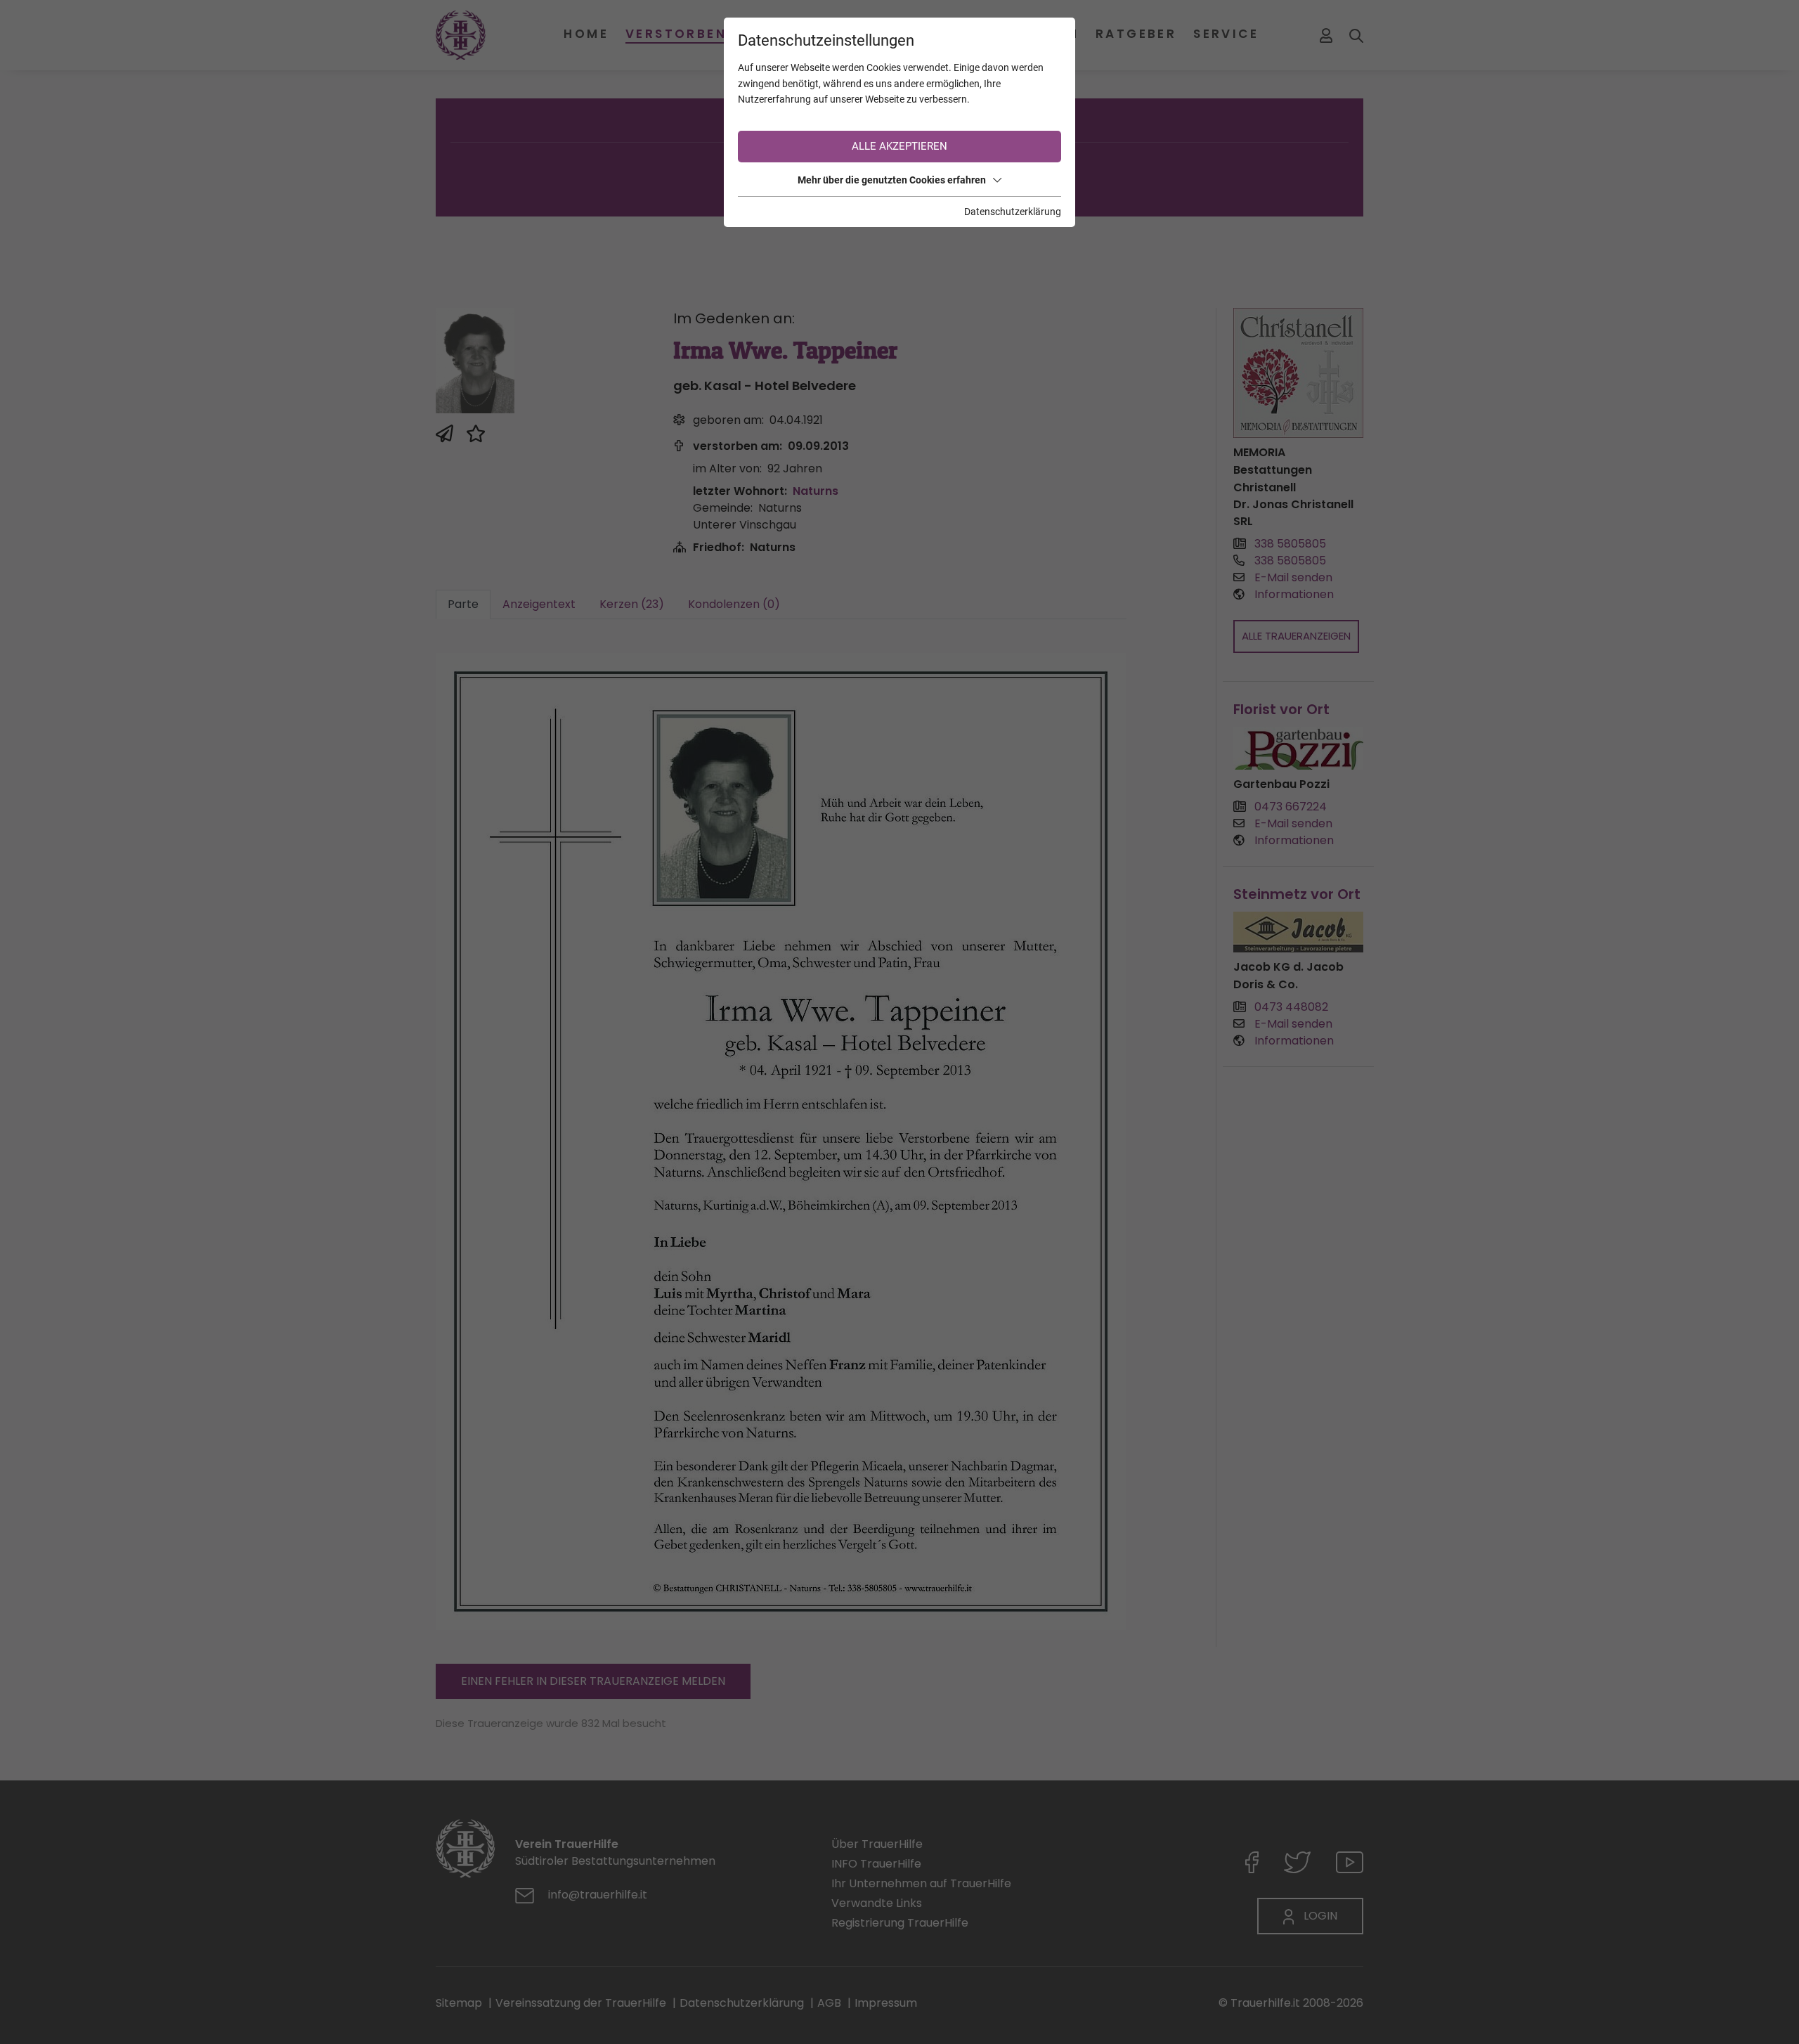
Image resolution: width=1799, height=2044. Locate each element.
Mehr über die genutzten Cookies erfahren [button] (892, 180)
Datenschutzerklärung (1013, 212)
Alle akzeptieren (899, 146)
